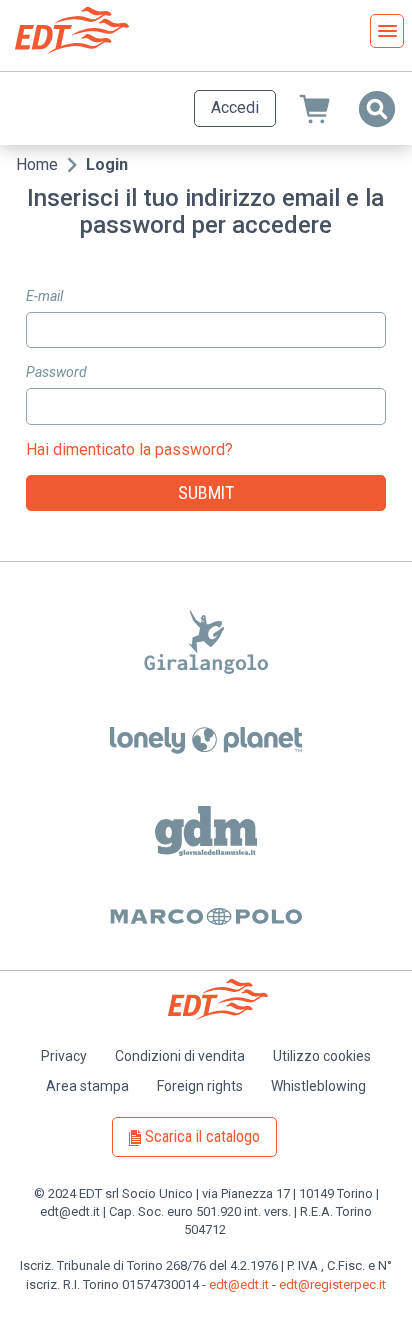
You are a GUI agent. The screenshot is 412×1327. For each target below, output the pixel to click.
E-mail (44, 296)
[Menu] (387, 31)
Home (37, 164)
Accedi (235, 107)
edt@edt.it (239, 1284)
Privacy (64, 1056)
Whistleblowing (318, 1086)
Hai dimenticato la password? (129, 449)
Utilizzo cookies (322, 1056)
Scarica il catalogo (202, 1136)
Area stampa (87, 1086)
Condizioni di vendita (180, 1056)
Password (56, 372)
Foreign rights (200, 1086)
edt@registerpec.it (332, 1284)
